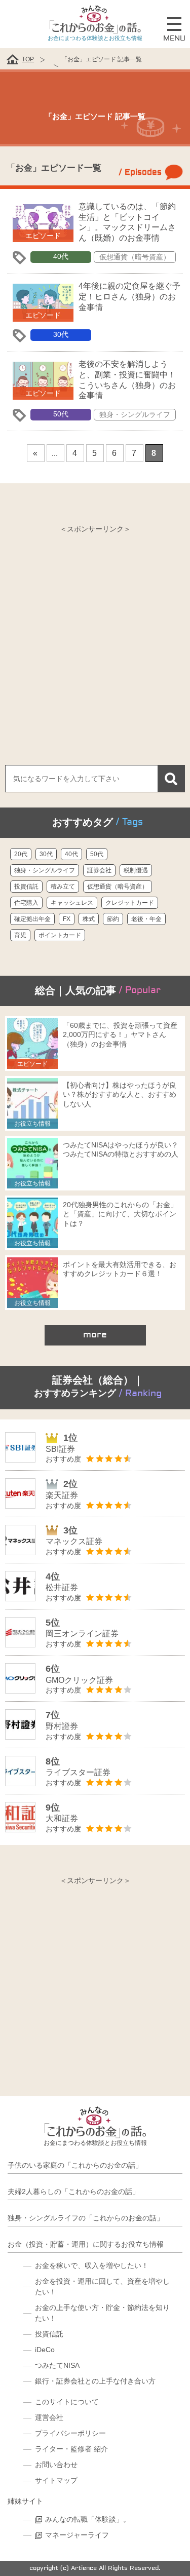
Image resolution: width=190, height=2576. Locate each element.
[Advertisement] (95, 635)
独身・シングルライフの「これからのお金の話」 (86, 2218)
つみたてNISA (57, 2365)
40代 (61, 256)
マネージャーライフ (77, 2535)
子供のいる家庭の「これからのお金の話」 (75, 2165)
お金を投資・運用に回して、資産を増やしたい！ (102, 2286)
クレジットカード (130, 903)
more (95, 1335)
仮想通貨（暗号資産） (135, 257)
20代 (21, 854)
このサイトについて (67, 2402)
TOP (28, 59)
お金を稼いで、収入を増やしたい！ (92, 2265)
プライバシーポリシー (70, 2433)
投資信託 (26, 887)
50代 (61, 414)
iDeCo (45, 2350)
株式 (89, 919)
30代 (61, 334)
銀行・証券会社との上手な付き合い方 (95, 2381)
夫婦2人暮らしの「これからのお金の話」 (73, 2191)
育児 (20, 935)
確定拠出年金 (32, 919)
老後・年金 (146, 919)
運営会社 (49, 2417)
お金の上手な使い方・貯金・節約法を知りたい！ (102, 2313)
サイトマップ (56, 2480)
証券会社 (99, 870)
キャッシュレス (72, 903)
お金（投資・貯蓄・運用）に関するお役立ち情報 (86, 2244)
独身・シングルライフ (135, 414)
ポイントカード (60, 935)
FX (67, 919)
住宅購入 (26, 903)
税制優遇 (136, 870)
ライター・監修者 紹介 (71, 2449)
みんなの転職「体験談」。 (88, 2519)
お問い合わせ (56, 2465)
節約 (113, 919)
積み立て (63, 887)
